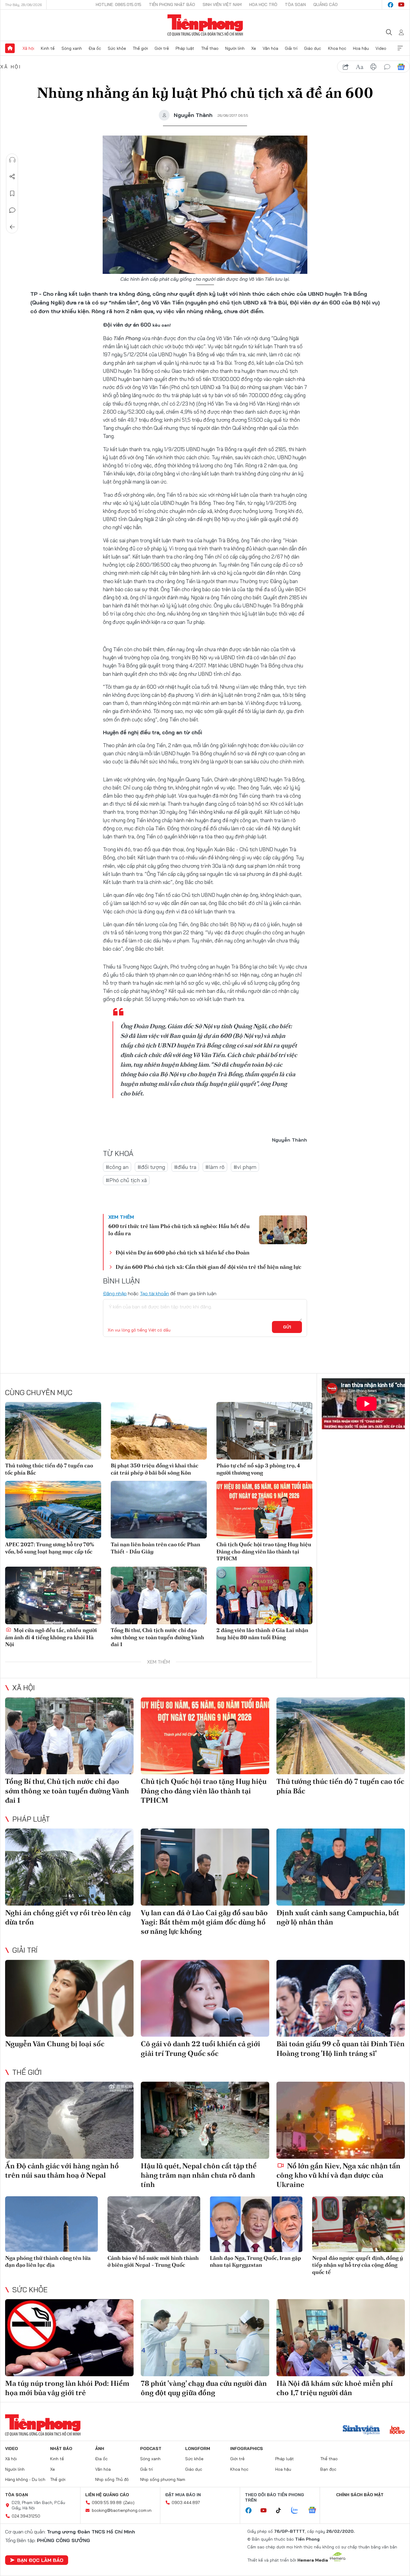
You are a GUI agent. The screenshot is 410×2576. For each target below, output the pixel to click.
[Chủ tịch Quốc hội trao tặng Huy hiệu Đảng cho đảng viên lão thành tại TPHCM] (264, 1510)
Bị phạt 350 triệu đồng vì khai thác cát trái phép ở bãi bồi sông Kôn (155, 1469)
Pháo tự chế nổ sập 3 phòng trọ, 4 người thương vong (258, 1469)
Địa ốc (95, 48)
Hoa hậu (361, 48)
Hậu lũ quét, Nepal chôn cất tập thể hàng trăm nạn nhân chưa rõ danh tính (199, 2175)
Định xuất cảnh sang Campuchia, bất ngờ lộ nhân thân (338, 1917)
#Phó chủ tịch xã (126, 1180)
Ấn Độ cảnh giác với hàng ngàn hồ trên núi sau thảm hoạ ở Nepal (62, 2170)
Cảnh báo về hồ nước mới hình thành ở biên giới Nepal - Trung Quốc (153, 2261)
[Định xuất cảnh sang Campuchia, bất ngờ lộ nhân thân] (341, 1867)
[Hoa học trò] (397, 2431)
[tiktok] (282, 2511)
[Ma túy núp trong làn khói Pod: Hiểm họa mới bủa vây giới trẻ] (69, 2338)
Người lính (235, 48)
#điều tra (185, 1167)
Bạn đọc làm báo (40, 2560)
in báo (373, 67)
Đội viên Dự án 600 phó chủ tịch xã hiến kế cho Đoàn (182, 1252)
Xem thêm (400, 48)
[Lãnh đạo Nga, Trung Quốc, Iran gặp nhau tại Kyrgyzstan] (256, 2224)
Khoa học (337, 48)
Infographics (247, 2449)
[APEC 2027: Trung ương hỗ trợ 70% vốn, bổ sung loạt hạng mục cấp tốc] (53, 1510)
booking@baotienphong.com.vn (122, 2510)
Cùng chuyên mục (39, 1392)
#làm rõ (215, 1167)
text (360, 67)
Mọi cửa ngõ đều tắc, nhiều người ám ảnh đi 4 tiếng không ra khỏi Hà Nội (51, 1637)
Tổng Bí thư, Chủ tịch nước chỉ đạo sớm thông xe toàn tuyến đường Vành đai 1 (157, 1637)
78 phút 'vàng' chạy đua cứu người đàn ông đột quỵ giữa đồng (204, 2388)
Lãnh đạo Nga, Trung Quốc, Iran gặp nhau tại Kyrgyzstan (255, 2261)
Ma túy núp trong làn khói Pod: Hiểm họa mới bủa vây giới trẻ (67, 2388)
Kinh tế (48, 48)
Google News (401, 67)
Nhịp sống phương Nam (163, 2479)
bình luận (387, 67)
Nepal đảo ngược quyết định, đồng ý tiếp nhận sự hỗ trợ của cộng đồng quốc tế (358, 2265)
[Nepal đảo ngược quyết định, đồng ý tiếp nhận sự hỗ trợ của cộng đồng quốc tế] (359, 2224)
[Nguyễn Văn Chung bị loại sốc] (69, 1998)
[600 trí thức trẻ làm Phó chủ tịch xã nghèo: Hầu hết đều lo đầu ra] (283, 1230)
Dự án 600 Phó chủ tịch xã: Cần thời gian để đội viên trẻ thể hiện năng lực (208, 1267)
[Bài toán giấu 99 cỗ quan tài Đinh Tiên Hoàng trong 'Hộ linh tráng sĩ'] (341, 1998)
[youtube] (401, 5)
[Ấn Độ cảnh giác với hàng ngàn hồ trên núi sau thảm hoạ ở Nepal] (69, 2120)
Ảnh (100, 2449)
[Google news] (315, 2511)
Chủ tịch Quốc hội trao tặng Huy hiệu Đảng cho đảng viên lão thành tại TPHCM (264, 1551)
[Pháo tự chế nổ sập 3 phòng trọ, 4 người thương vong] (264, 1431)
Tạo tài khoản (154, 1293)
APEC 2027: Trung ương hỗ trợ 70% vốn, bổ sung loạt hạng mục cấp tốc (50, 1548)
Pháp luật (185, 48)
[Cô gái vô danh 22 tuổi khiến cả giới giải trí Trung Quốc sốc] (205, 1998)
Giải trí (291, 48)
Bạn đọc (328, 2469)
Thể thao (210, 48)
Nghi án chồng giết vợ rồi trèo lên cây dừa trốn (68, 1917)
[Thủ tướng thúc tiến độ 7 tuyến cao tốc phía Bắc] (53, 1431)
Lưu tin (12, 193)
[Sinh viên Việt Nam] (361, 2431)
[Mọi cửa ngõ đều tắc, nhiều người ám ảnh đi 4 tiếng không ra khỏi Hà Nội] (53, 1595)
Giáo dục (313, 48)
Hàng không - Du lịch (25, 2479)
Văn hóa (270, 48)
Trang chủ (10, 48)
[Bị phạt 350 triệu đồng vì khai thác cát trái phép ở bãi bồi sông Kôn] (159, 1431)
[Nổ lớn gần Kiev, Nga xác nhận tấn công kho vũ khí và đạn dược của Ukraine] (341, 2120)
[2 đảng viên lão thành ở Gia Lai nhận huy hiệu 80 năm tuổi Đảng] (264, 1595)
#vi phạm (245, 1167)
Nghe (12, 160)
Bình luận (12, 210)
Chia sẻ (12, 177)
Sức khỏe (117, 48)
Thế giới (140, 48)
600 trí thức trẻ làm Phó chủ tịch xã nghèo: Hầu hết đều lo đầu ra (179, 1230)
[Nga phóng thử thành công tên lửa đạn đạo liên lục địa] (51, 2224)
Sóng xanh (72, 48)
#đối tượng (151, 1167)
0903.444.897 (186, 2503)
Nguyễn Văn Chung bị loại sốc (55, 2044)
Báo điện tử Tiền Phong (205, 25)
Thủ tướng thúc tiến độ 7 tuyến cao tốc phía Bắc (49, 1469)
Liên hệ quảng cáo (107, 2495)
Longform (198, 2449)
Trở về (12, 227)
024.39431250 (26, 2516)
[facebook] (390, 5)
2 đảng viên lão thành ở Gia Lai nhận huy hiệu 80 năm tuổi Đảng (262, 1634)
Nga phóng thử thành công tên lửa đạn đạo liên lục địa (48, 2261)
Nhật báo (61, 2449)
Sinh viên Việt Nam (222, 4)
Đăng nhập (115, 1293)
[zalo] (298, 2511)
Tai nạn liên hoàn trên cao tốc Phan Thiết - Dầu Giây (155, 1548)
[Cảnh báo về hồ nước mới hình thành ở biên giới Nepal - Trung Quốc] (154, 2224)
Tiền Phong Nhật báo (172, 4)
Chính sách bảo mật (360, 2495)
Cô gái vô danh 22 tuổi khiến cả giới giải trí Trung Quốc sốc (200, 2048)
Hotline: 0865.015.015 (119, 4)
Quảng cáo (326, 4)
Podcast (151, 2449)
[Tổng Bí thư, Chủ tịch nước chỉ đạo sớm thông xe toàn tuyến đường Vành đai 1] (159, 1595)
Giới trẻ (162, 48)
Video (381, 48)
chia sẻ (346, 67)
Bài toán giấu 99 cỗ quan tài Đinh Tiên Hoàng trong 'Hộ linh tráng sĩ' (341, 2048)
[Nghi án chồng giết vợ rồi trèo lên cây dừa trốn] (69, 1867)
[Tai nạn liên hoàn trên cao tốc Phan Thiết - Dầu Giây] (159, 1510)
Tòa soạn (295, 4)
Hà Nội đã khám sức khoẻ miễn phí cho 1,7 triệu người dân (335, 2388)
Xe (254, 48)
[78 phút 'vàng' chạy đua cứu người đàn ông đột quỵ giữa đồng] (205, 2338)
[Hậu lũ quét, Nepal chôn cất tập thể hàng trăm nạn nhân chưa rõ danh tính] (205, 2120)
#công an (117, 1167)
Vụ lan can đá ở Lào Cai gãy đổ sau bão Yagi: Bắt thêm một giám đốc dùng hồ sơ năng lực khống (204, 1922)
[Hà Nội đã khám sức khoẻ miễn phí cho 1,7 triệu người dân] (341, 2338)
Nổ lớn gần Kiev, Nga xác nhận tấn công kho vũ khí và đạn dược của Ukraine (338, 2175)
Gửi (287, 1327)
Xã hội (28, 48)
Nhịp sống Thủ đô (112, 2479)
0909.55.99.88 (107, 2503)
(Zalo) (129, 2503)
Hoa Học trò (263, 4)
